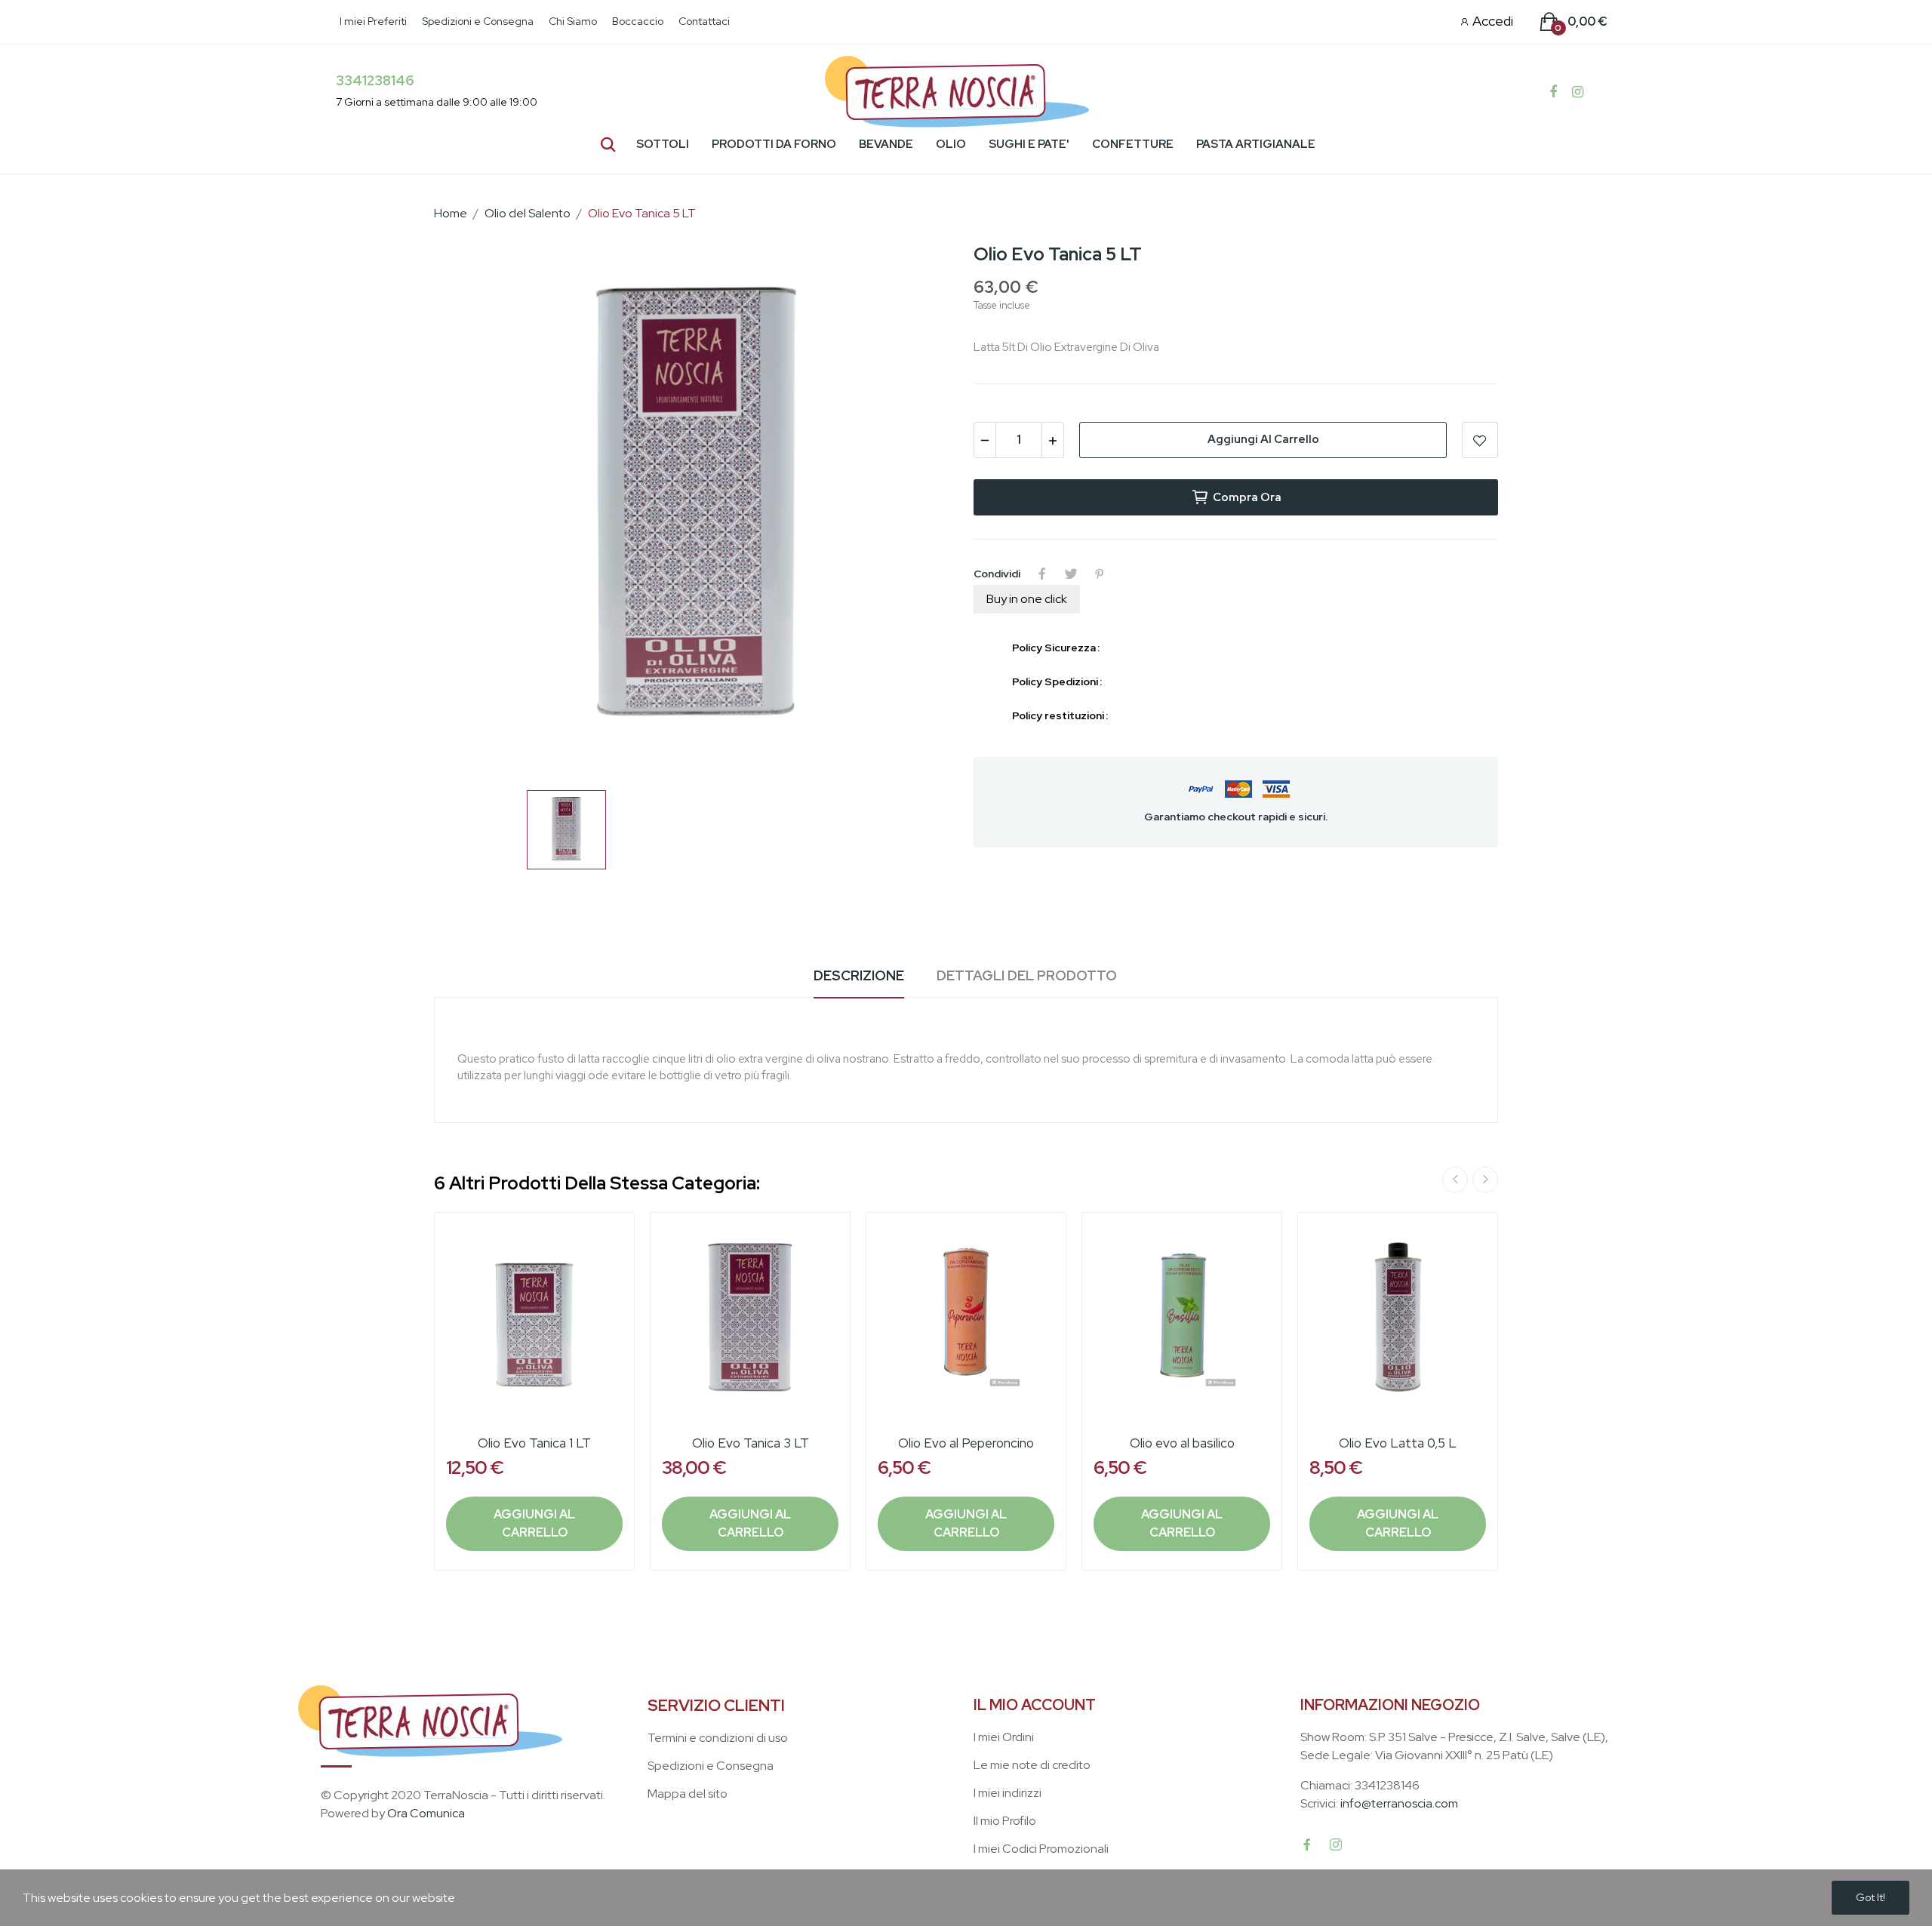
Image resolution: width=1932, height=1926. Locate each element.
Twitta (1071, 574)
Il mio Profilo (1005, 1821)
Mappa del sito (688, 1794)
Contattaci (704, 21)
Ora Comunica (426, 1813)
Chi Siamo (573, 21)
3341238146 (375, 80)
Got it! (1870, 1897)
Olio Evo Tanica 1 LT (534, 1443)
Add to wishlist (1480, 440)
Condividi (1042, 574)
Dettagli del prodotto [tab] (1027, 975)
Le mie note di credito (1032, 1765)
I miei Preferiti (373, 21)
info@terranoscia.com (1399, 1803)
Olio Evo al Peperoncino (966, 1443)
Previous (1455, 1180)
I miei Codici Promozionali (1041, 1849)
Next (1485, 1180)
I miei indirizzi (1008, 1793)
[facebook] (1307, 1845)
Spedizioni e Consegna (478, 21)
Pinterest (1100, 574)
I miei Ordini (1004, 1737)
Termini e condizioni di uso (718, 1738)
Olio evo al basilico (1182, 1443)
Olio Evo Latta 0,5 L (1398, 1443)
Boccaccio (638, 21)
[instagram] (1336, 1845)
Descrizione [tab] (859, 975)
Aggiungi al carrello (1263, 439)
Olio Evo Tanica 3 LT (751, 1443)
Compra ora (1247, 497)
